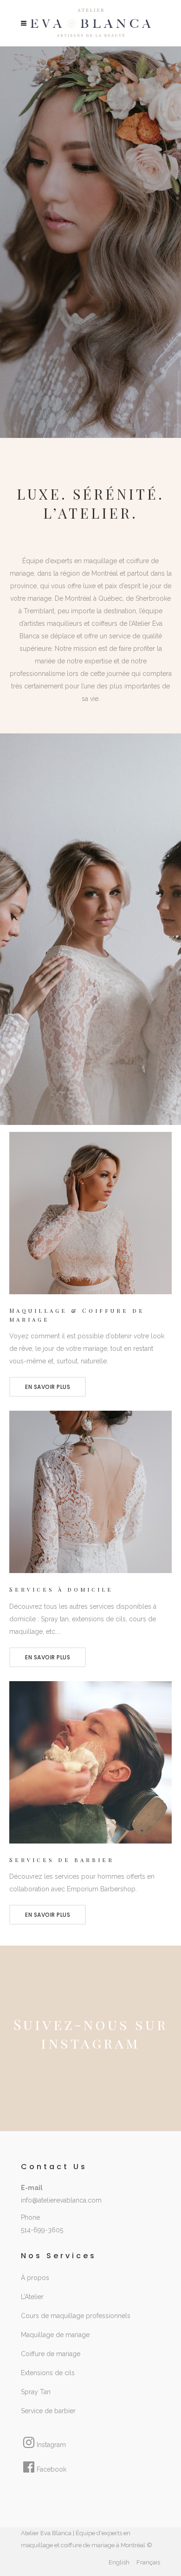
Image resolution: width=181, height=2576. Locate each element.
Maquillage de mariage (55, 2335)
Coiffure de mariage (51, 2354)
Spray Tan (36, 2392)
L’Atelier (32, 2297)
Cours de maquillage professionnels (76, 2316)
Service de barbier (48, 2411)
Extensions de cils (48, 2373)
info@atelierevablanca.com (61, 2200)
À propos (35, 2278)
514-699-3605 (42, 2230)
